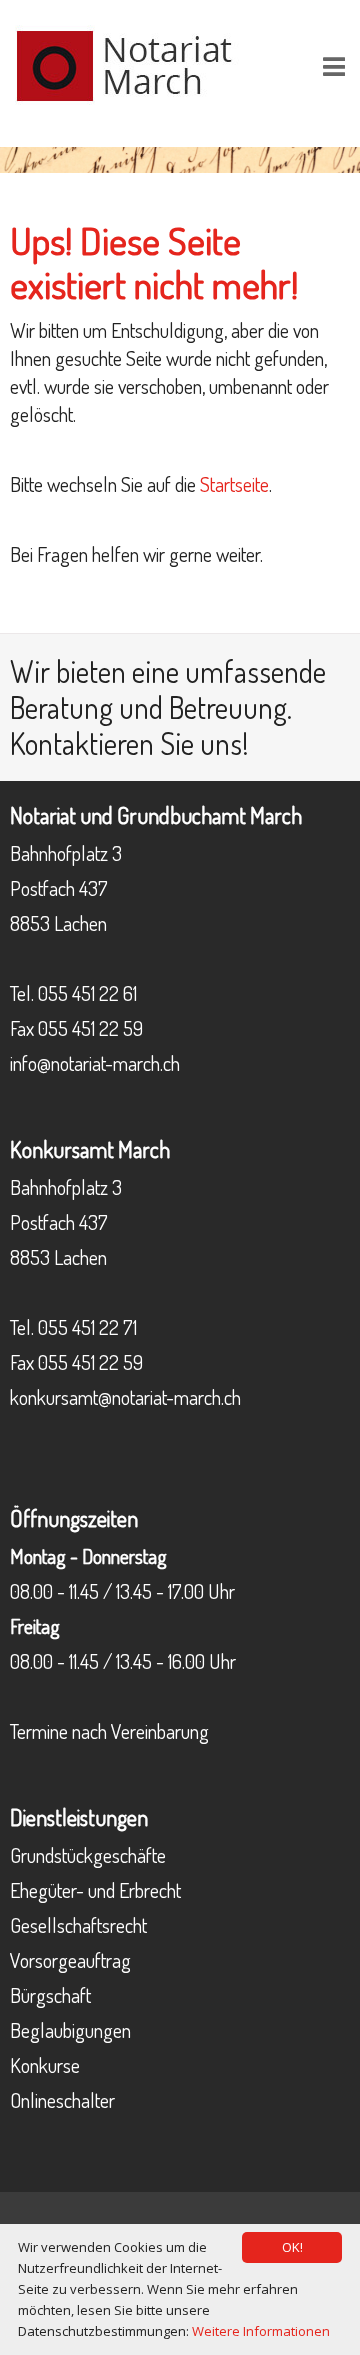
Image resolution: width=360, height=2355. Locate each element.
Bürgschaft (50, 1995)
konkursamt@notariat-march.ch (125, 1397)
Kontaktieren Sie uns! (129, 743)
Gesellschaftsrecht (78, 1925)
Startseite (234, 484)
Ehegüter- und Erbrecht (95, 1890)
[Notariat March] (140, 63)
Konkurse (45, 2065)
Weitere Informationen (261, 2331)
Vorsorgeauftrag (70, 1960)
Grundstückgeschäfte (88, 1855)
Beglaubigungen (70, 2030)
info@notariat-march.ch (95, 1063)
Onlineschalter (62, 2100)
